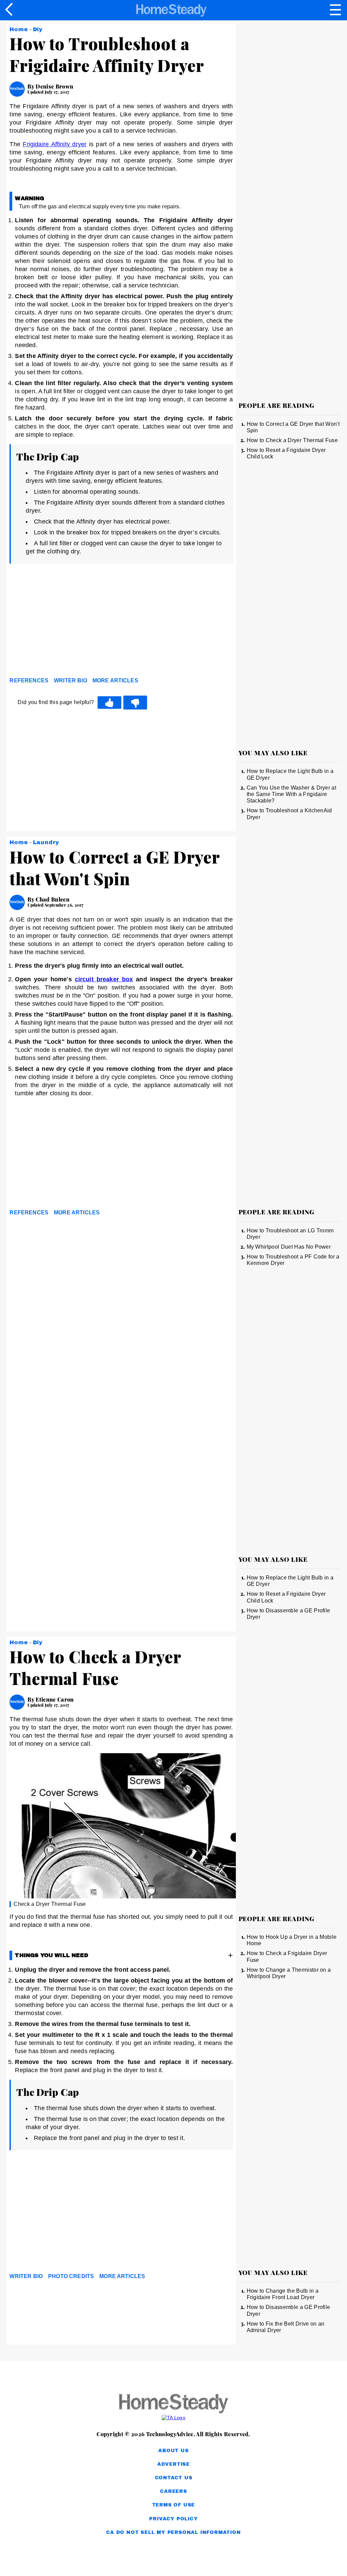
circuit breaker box (104, 979)
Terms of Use (174, 2505)
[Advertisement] (70, 622)
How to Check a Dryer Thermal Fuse (292, 440)
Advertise (173, 2464)
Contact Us (174, 2478)
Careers (173, 2491)
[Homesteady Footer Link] (173, 2404)
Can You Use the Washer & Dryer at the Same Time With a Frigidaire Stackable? (292, 794)
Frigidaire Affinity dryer (55, 144)
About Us (173, 2451)
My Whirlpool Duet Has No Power (289, 1247)
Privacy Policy (173, 2519)
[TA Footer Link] (173, 2418)
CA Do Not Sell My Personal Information (173, 2532)
